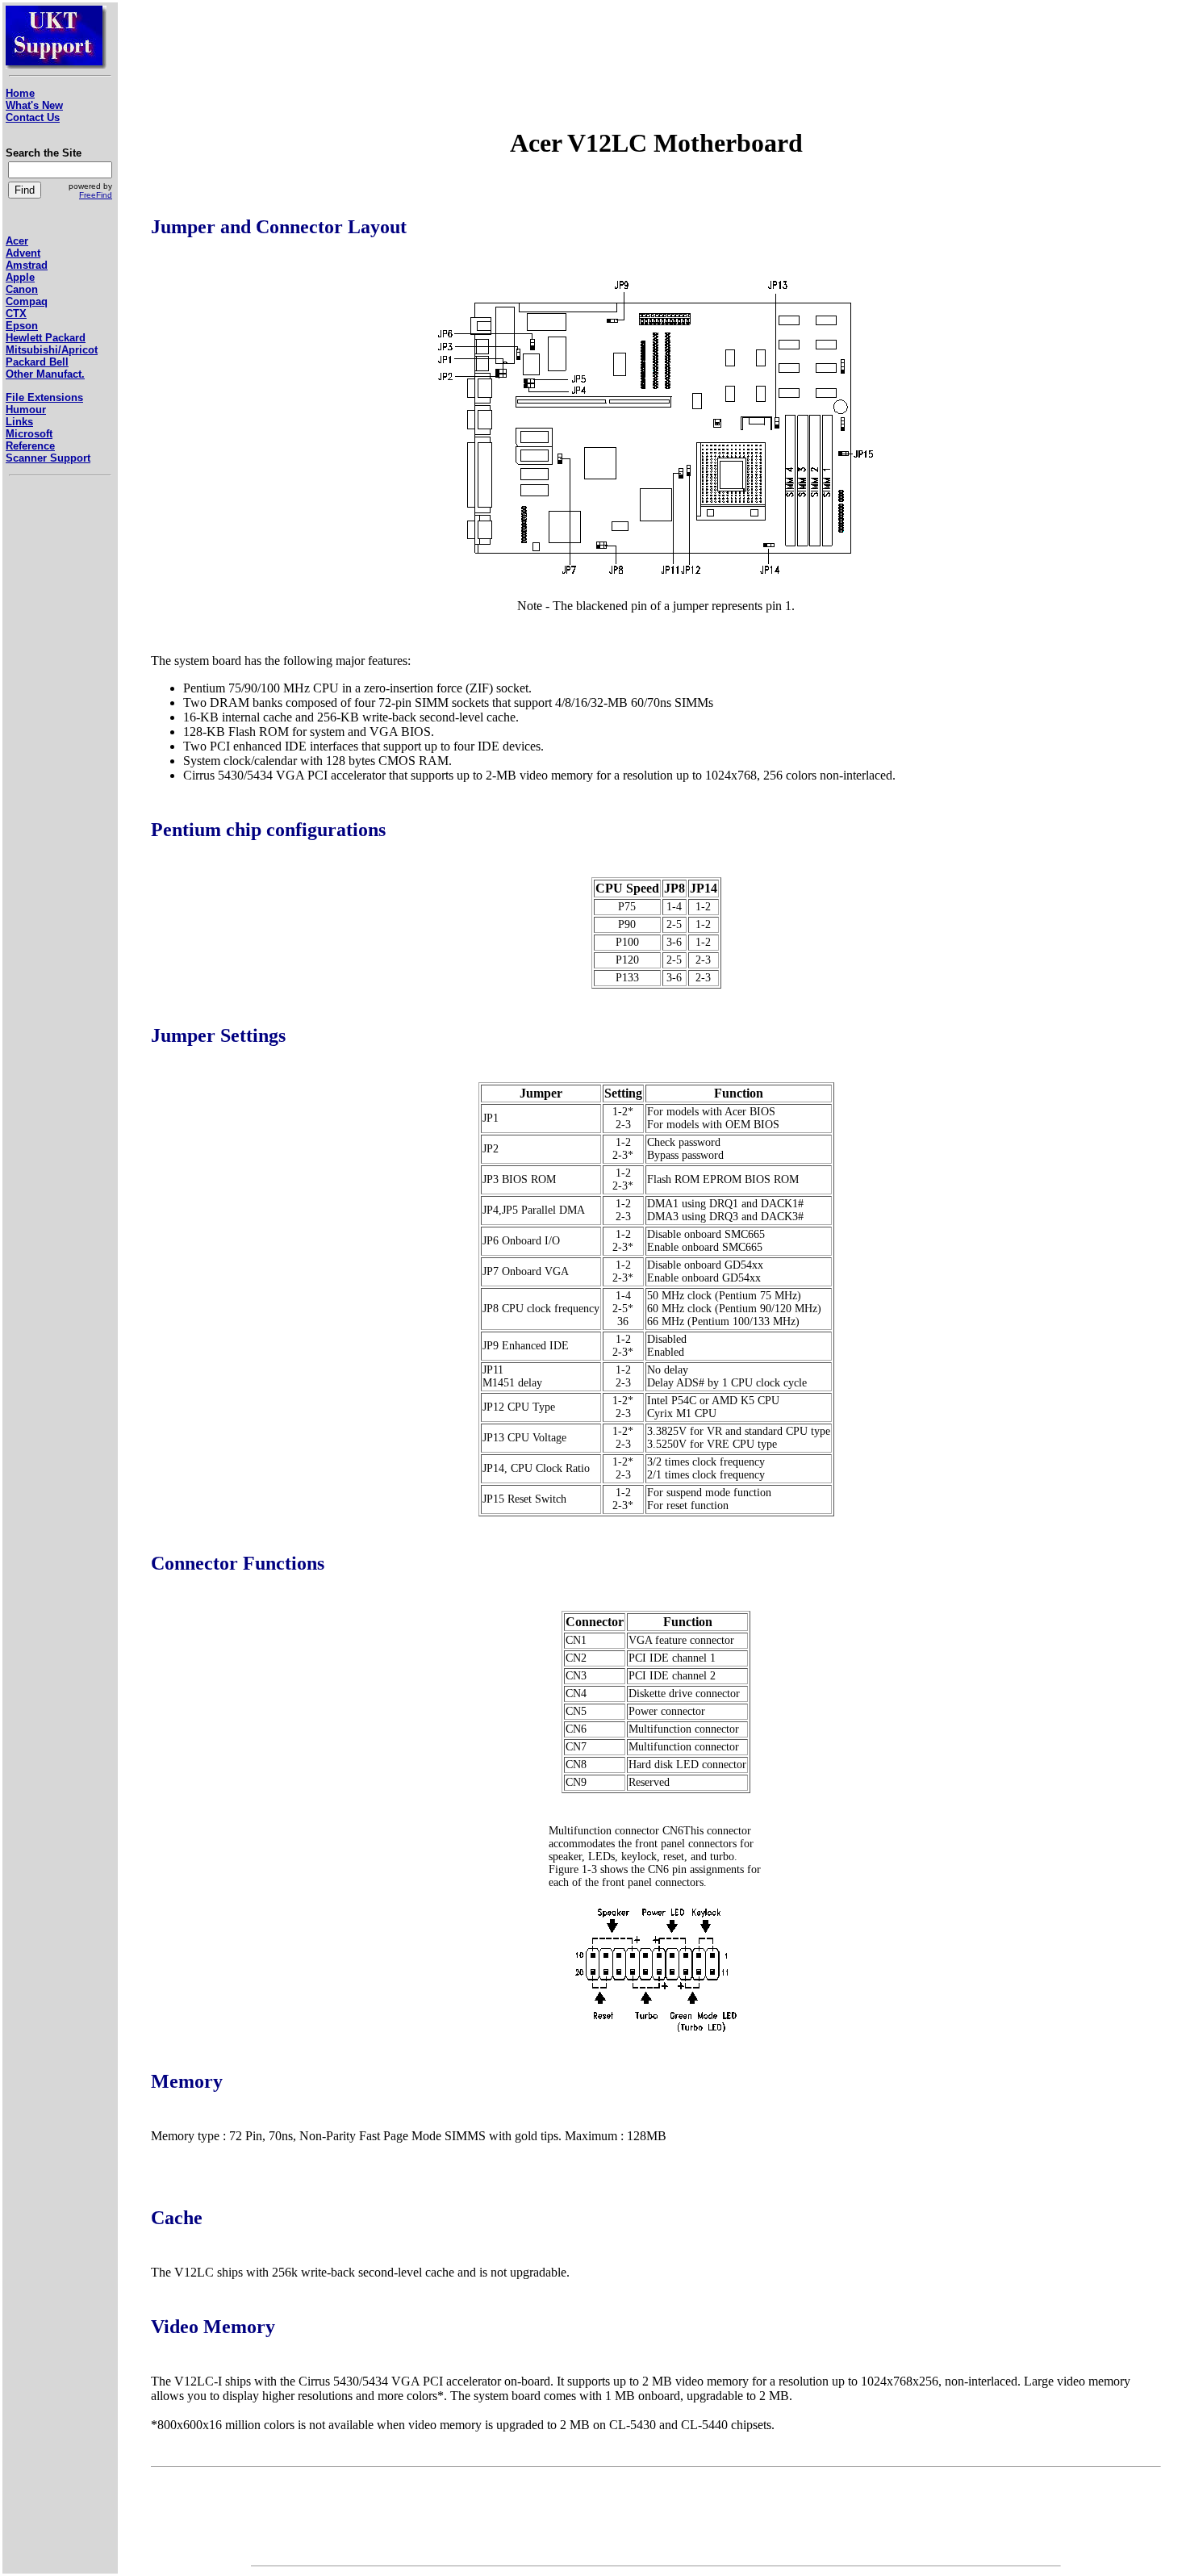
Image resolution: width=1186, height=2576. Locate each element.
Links (19, 422)
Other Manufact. (45, 374)
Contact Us (33, 117)
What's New (34, 105)
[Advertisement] (54, 768)
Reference (30, 446)
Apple (20, 277)
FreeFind (96, 195)
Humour (26, 410)
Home (20, 93)
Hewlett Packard (46, 338)
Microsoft (29, 434)
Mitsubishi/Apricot (52, 350)
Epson (22, 326)
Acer (17, 241)
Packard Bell (37, 362)
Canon (22, 289)
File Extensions (44, 397)
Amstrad (27, 265)
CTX (16, 314)
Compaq (27, 301)
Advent (23, 253)
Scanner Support (48, 458)
